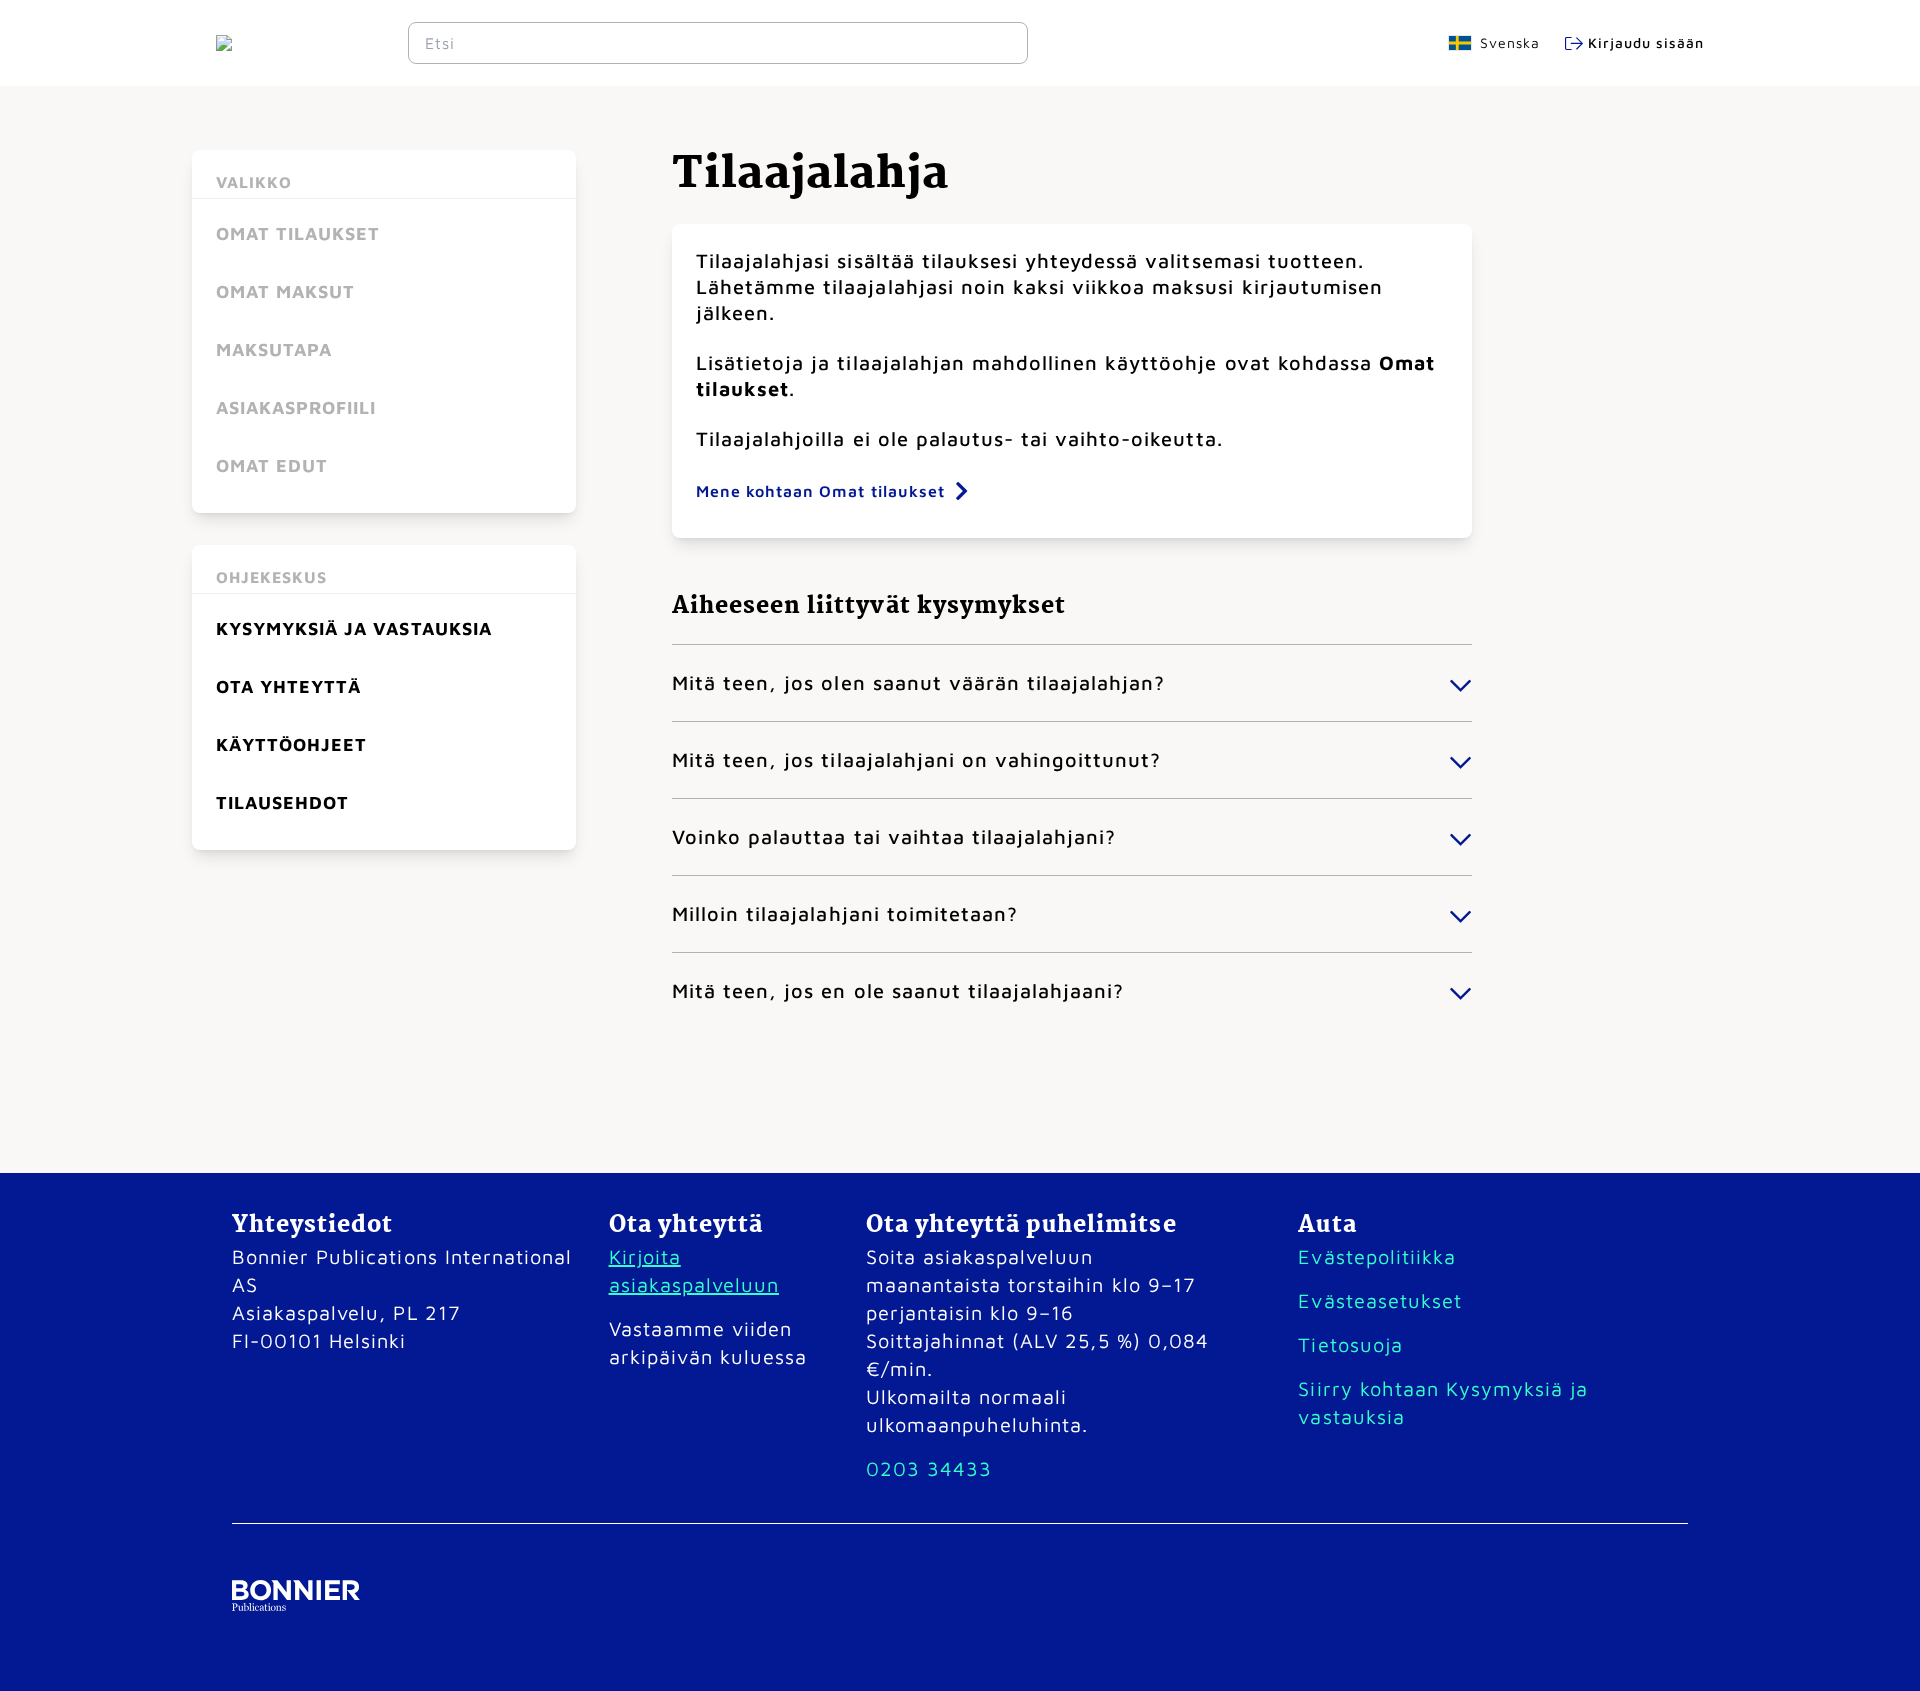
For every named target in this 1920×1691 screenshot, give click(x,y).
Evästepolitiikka (1376, 1256)
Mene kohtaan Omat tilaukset (820, 491)
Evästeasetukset (1379, 1300)
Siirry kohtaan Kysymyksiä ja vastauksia (1443, 1402)
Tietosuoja (1350, 1344)
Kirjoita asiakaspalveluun (694, 1270)
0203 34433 (929, 1468)
